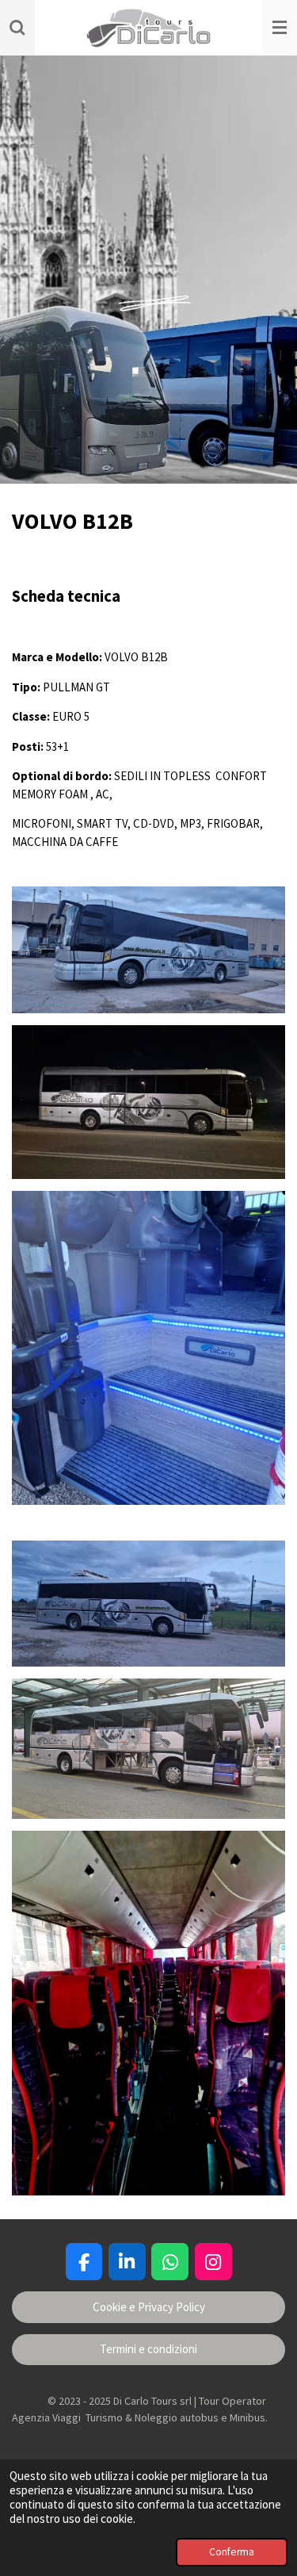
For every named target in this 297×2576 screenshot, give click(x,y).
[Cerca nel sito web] (17, 28)
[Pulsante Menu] (280, 28)
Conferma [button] (232, 2552)
